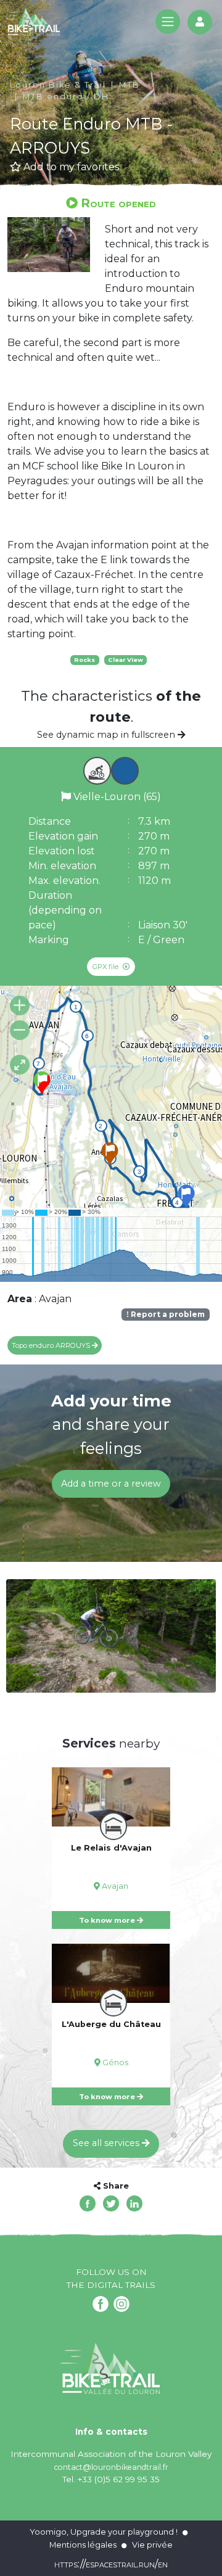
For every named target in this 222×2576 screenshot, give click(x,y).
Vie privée (152, 2545)
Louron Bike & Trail (58, 85)
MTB (129, 85)
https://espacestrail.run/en (111, 2564)
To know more (108, 1920)
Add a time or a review (111, 1484)
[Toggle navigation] (168, 22)
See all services (107, 2143)
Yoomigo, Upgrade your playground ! (104, 2532)
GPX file (106, 967)
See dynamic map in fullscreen (107, 735)
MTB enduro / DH (66, 97)
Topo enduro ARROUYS (52, 1345)
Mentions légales (83, 2545)
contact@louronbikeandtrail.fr (111, 2467)
